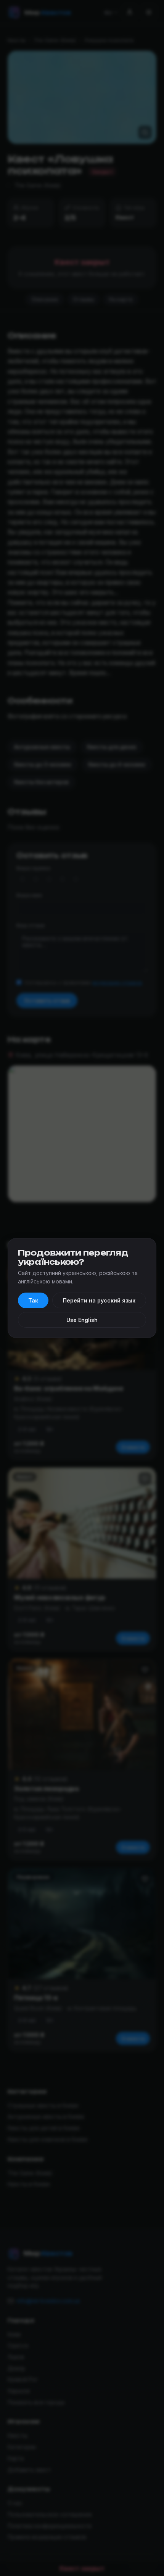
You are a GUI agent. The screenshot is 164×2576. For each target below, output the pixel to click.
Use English (82, 1320)
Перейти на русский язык (99, 1300)
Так (33, 1300)
